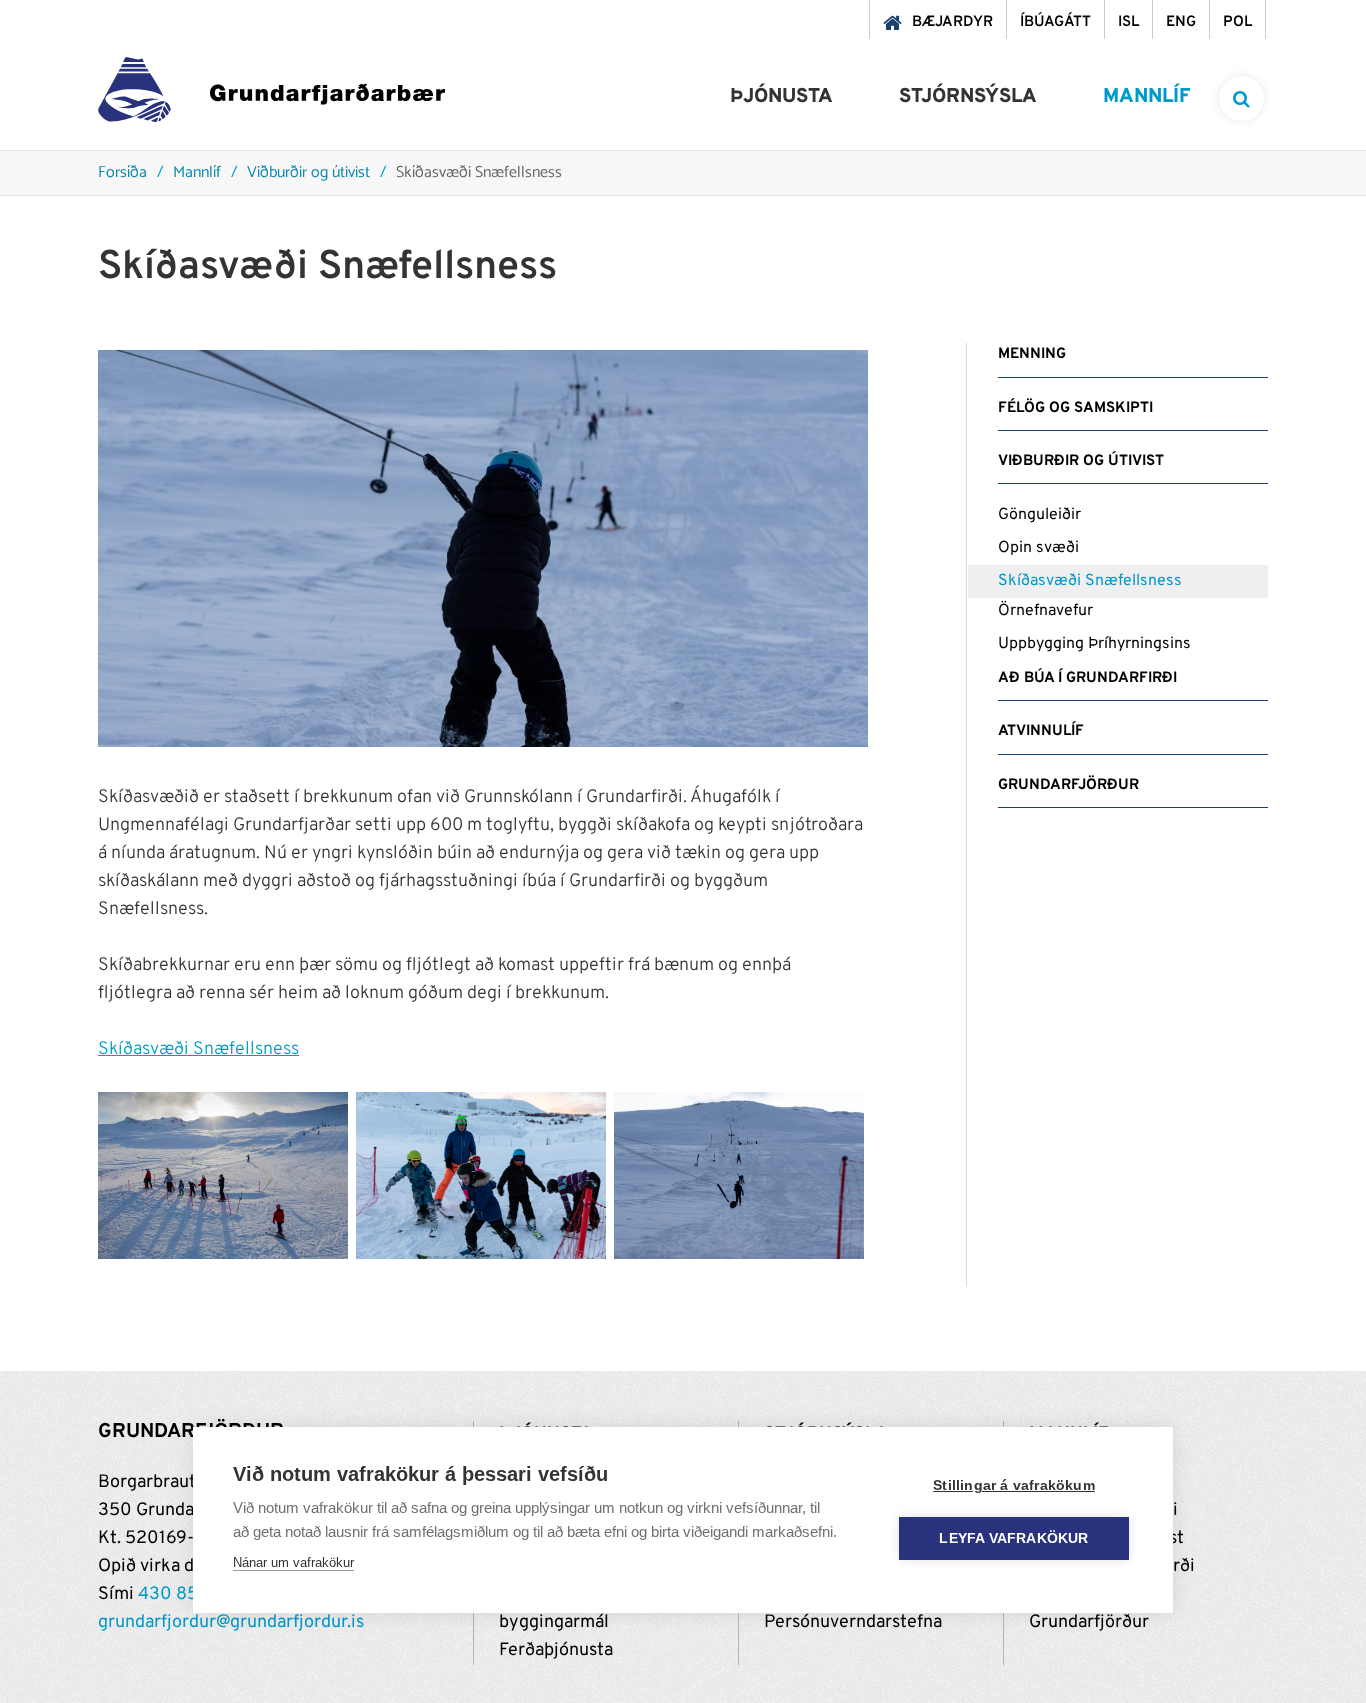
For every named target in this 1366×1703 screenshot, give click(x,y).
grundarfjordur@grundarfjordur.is (231, 1622)
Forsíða (122, 173)
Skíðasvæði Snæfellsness (479, 173)
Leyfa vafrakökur (1013, 1538)
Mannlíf (197, 173)
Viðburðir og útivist (308, 173)
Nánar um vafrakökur (293, 1562)
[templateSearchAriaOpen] (1241, 98)
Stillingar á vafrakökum (1014, 1485)
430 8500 (180, 1594)
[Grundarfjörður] (271, 94)
